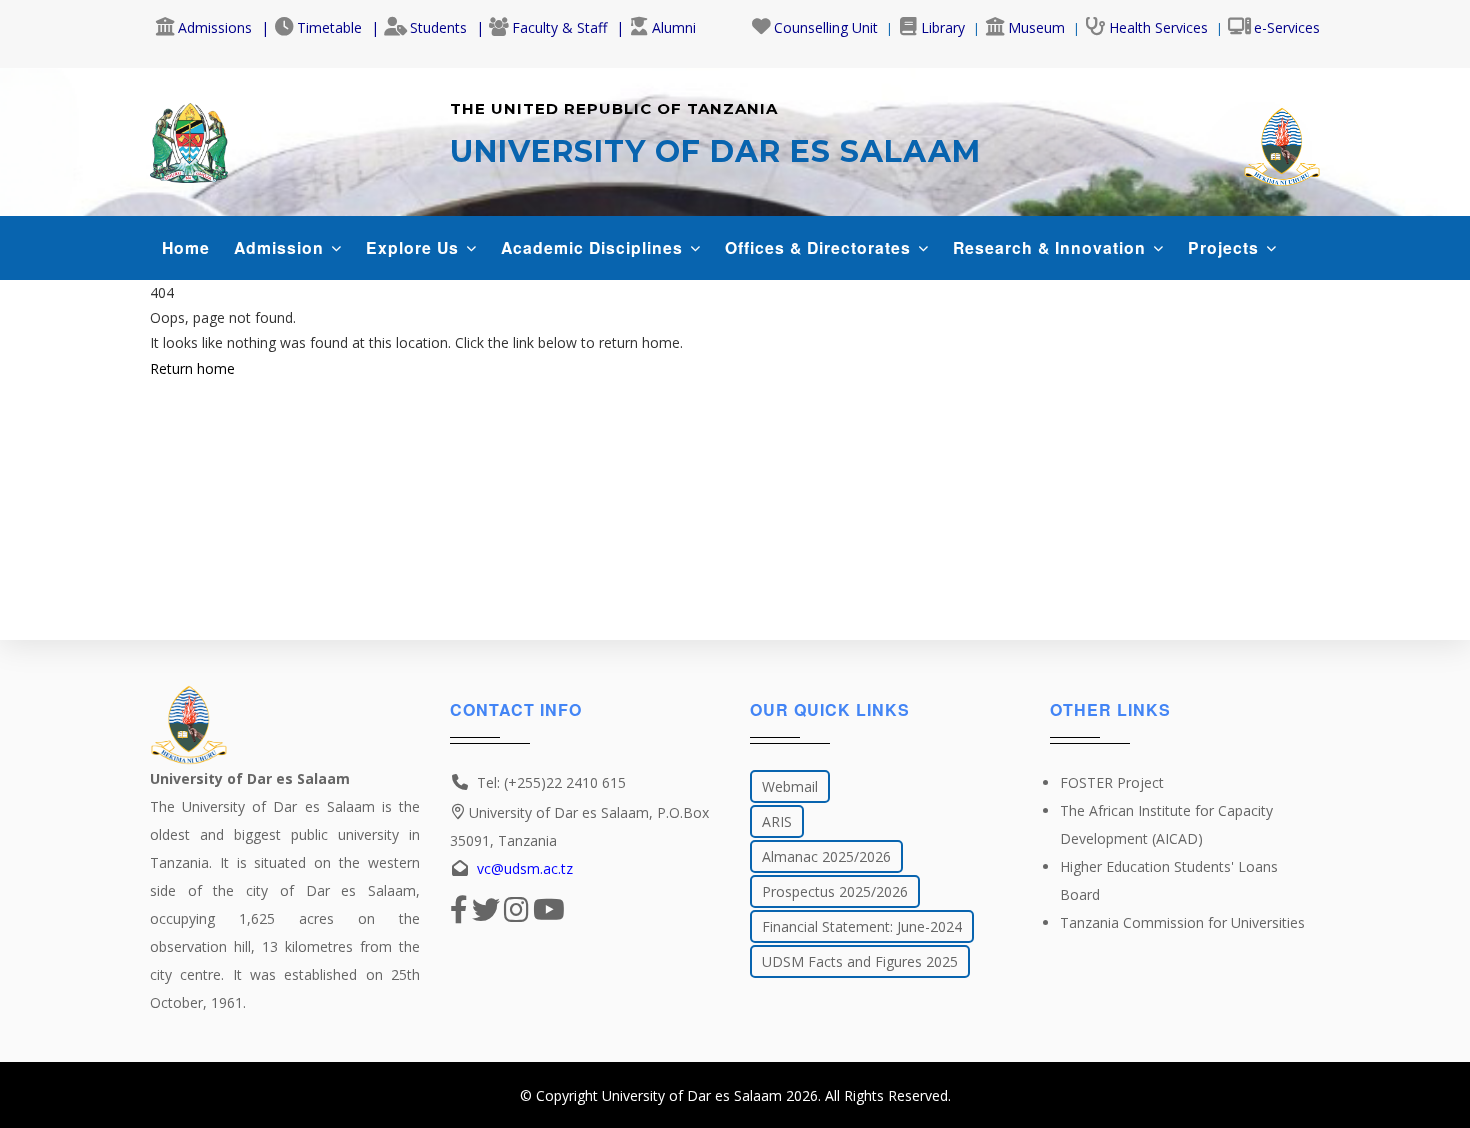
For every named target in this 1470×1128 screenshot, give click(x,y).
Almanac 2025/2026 (826, 856)
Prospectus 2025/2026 (835, 891)
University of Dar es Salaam (692, 1095)
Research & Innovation (1052, 247)
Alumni (674, 27)
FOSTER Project (1112, 782)
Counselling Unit (826, 27)
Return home (192, 368)
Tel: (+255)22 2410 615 (551, 782)
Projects (1226, 247)
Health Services (1158, 27)
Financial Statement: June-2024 (862, 926)
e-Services (1287, 27)
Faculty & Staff (559, 27)
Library (943, 27)
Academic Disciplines (594, 247)
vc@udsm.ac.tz (525, 868)
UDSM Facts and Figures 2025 (860, 961)
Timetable (329, 27)
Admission (281, 247)
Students (438, 27)
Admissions (215, 27)
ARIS (777, 821)
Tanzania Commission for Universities (1182, 922)
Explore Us (415, 247)
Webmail (790, 786)
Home (186, 247)
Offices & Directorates (820, 247)
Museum (1036, 27)
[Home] (189, 138)
